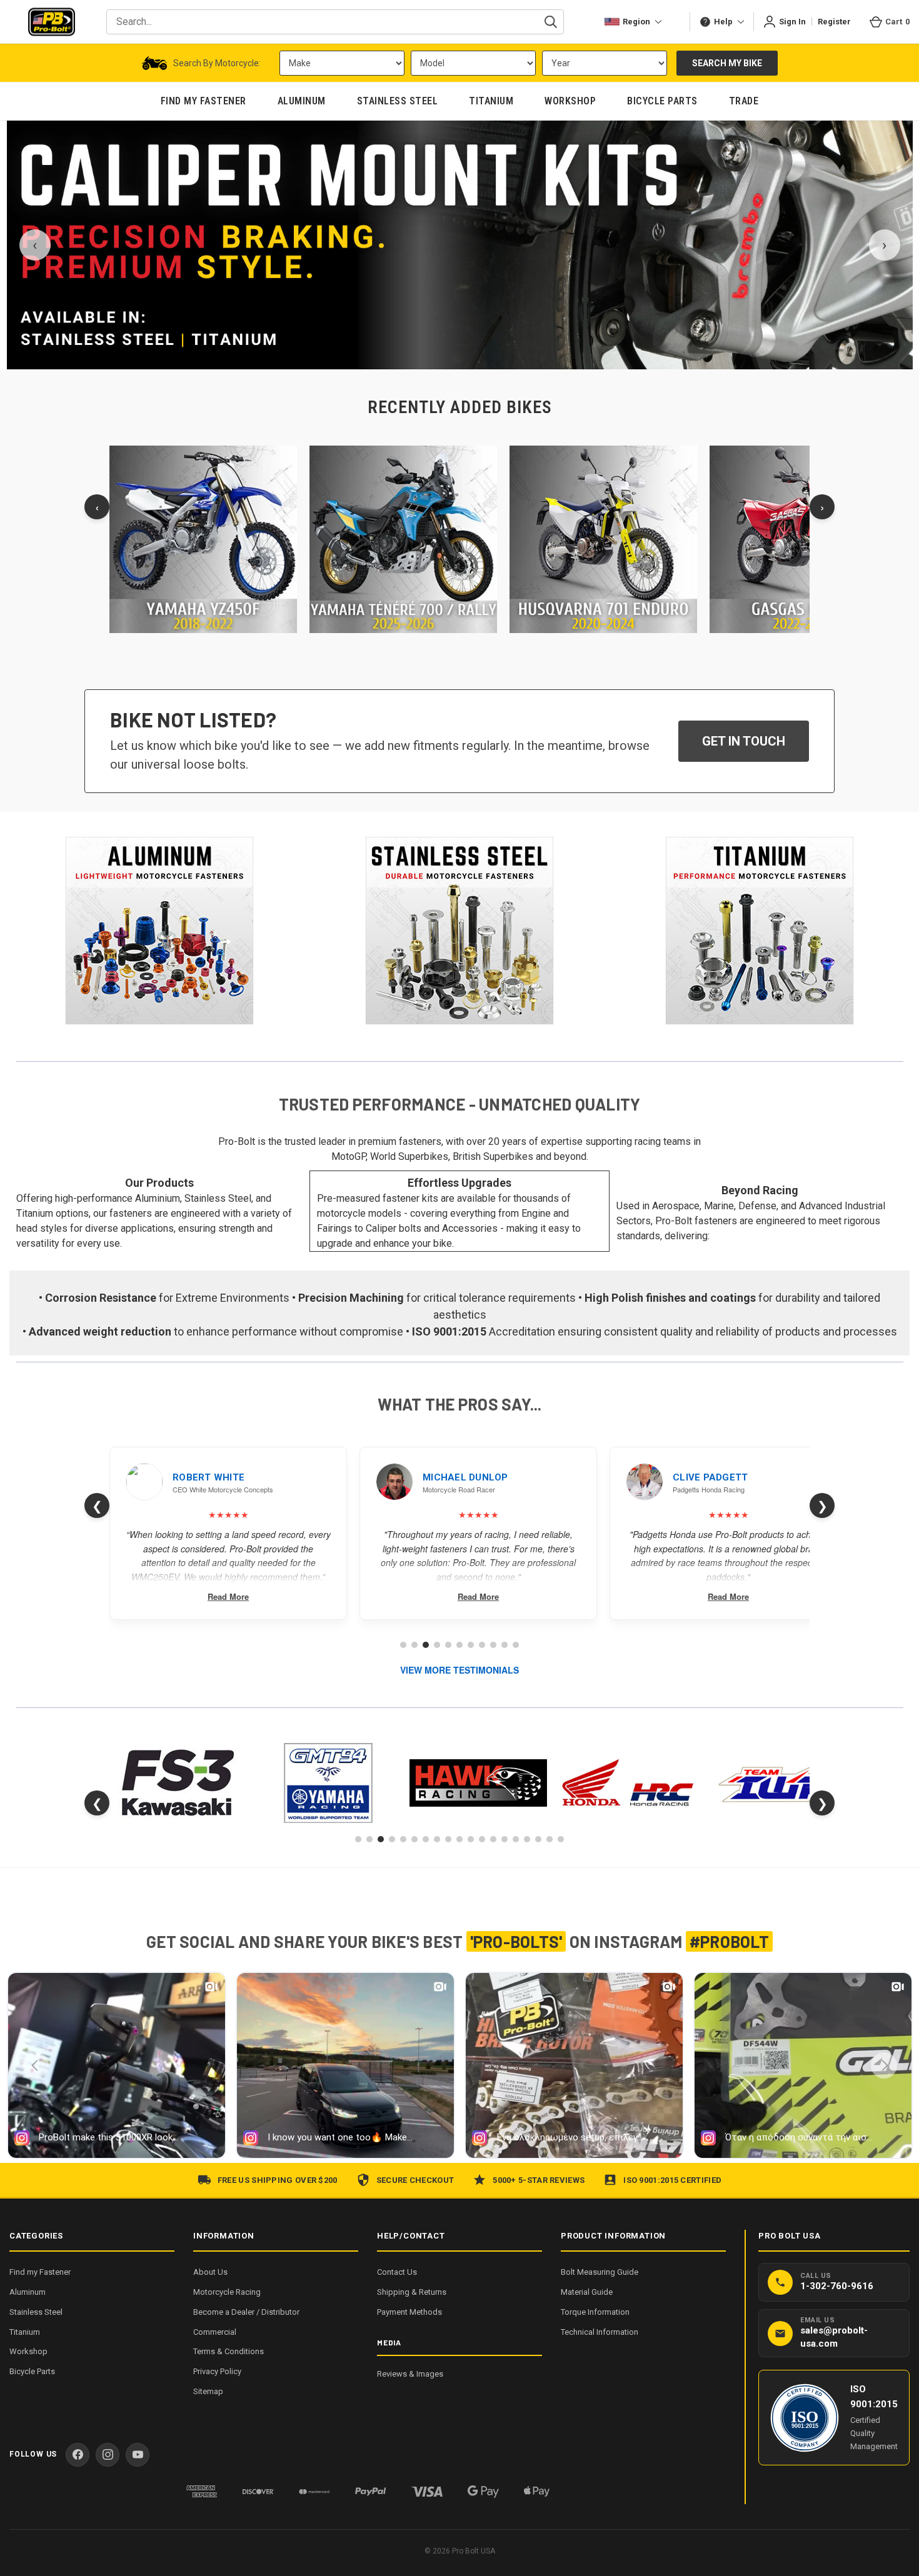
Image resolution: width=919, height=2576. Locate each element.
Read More (228, 1596)
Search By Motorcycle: (217, 63)
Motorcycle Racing (227, 2292)
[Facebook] (78, 2455)
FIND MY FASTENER (203, 101)
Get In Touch (744, 741)
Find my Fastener (40, 2272)
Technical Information (600, 2332)
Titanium (25, 2332)
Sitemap (208, 2391)
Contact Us (397, 2272)
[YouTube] (138, 2455)
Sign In (792, 22)
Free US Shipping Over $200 (278, 2180)
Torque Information (595, 2312)
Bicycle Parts (32, 2371)
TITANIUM (491, 101)
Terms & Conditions (228, 2351)
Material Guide (587, 2292)
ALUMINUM (302, 101)
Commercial (215, 2332)
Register (834, 22)
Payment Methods (409, 2312)
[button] (160, 931)
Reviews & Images (410, 2374)
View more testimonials (459, 1670)
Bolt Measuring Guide (600, 2272)
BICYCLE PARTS (662, 101)
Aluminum (28, 2292)
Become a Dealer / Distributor (246, 2312)
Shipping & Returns (412, 2292)
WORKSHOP (570, 101)
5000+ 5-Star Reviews (539, 2180)
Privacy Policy (217, 2371)
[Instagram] (108, 2455)
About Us (210, 2272)
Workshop (28, 2351)
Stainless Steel (36, 2312)
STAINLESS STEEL (398, 101)
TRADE (744, 101)
